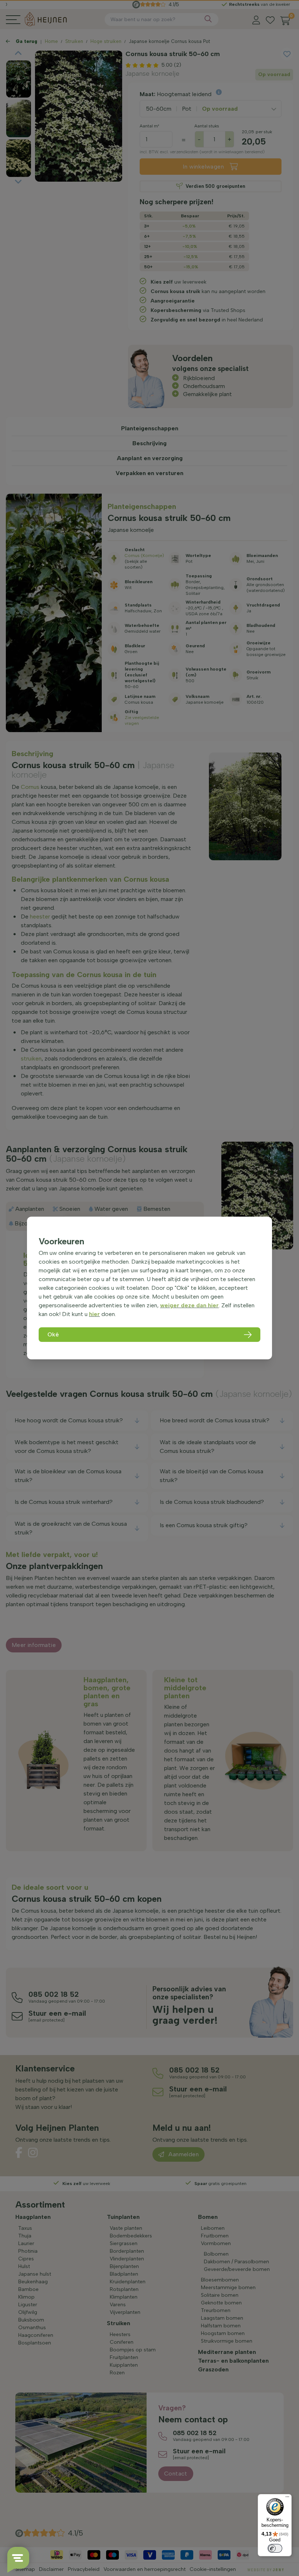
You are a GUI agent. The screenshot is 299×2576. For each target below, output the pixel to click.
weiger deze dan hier (189, 1305)
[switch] (275, 2548)
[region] (149, 1288)
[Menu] (287, 2498)
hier (94, 1314)
